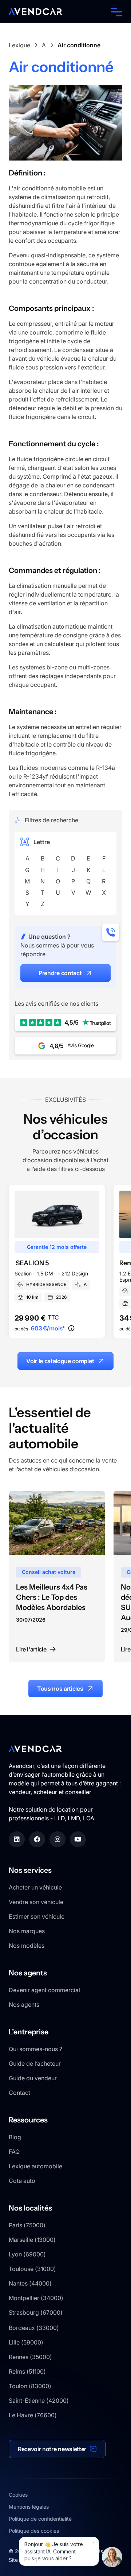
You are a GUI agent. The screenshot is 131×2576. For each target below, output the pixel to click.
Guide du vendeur (33, 2078)
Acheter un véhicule (35, 1887)
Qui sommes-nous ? (35, 2049)
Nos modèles (27, 1946)
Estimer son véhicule (37, 1916)
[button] (115, 12)
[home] (35, 12)
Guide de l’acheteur (35, 2063)
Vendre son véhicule (36, 1902)
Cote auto (22, 2181)
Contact (19, 2093)
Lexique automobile (35, 2166)
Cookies (18, 2495)
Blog (15, 2137)
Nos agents (24, 2005)
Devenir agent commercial (44, 1990)
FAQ (14, 2152)
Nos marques (27, 1931)
